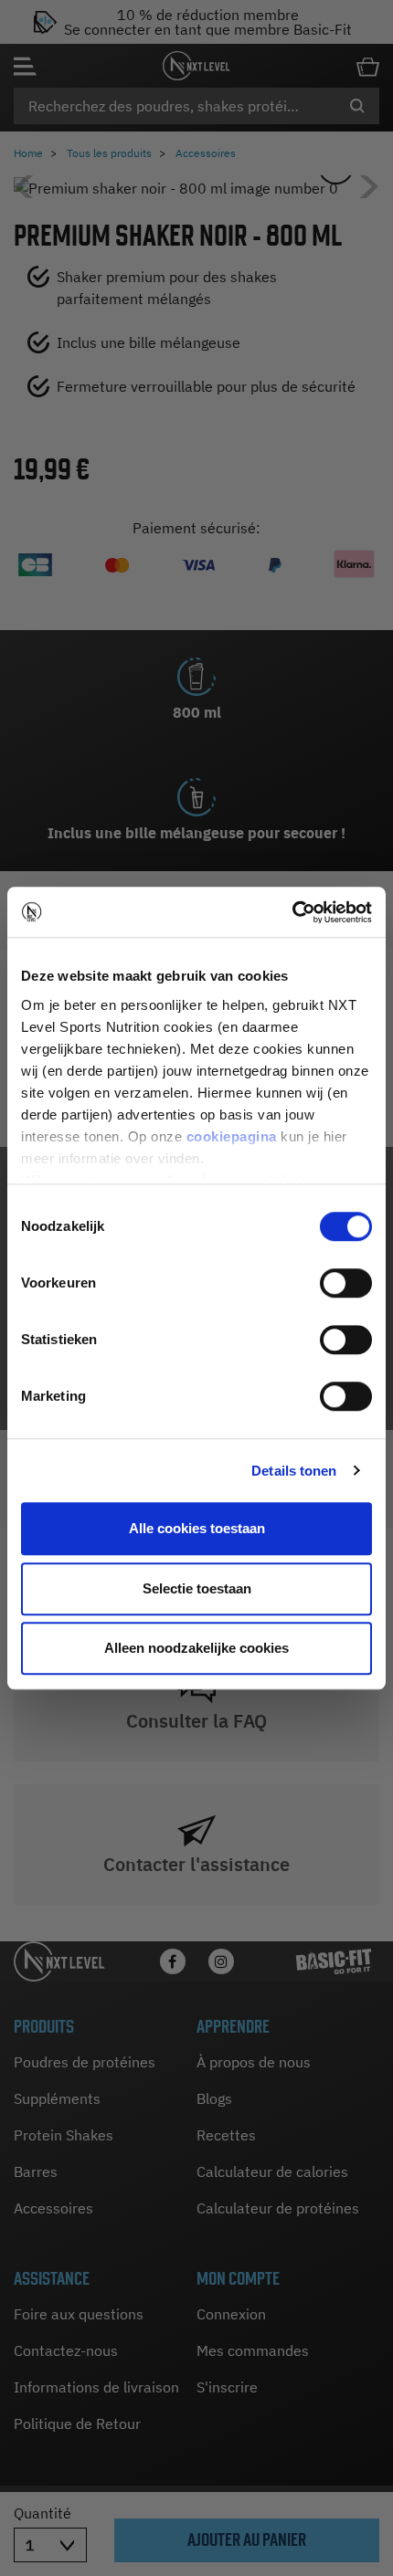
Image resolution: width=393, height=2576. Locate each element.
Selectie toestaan (197, 1588)
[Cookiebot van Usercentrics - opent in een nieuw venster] (292, 912)
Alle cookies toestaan (197, 1528)
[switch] (346, 1283)
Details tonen (294, 1471)
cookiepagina (232, 1136)
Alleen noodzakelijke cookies (196, 1648)
